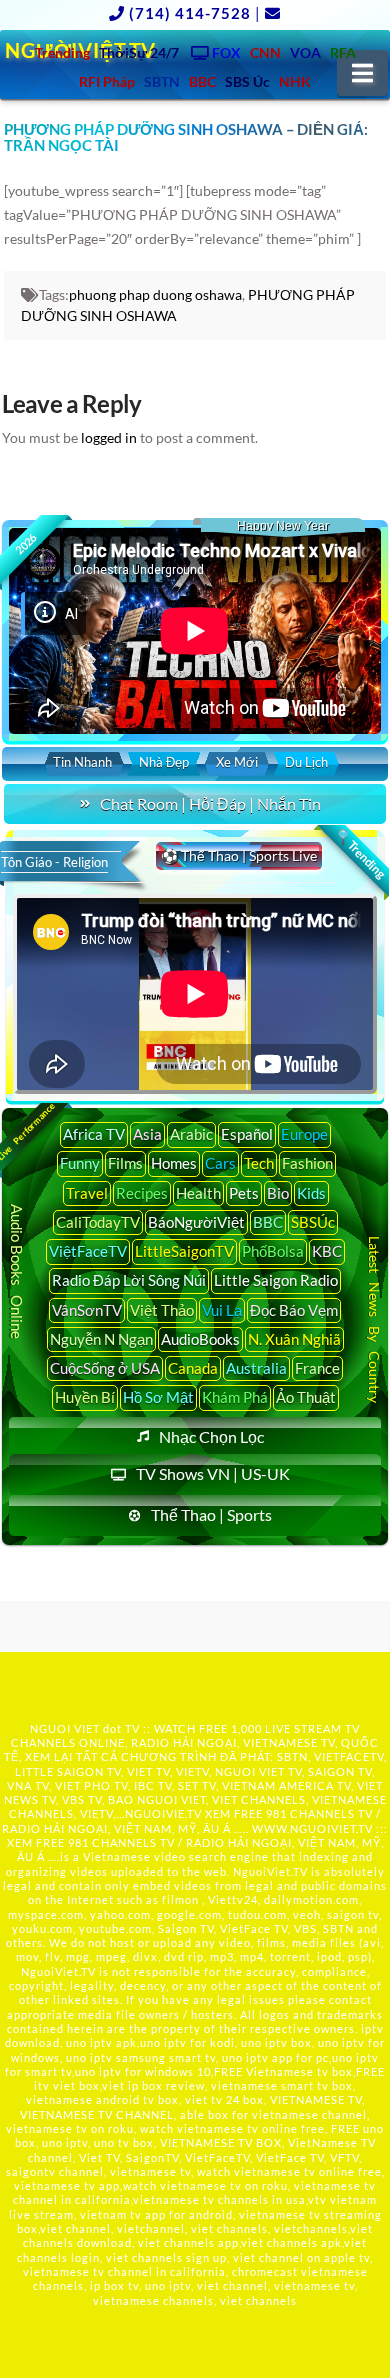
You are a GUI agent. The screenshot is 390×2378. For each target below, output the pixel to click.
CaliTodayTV (98, 1222)
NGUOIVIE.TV (163, 1813)
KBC (327, 1251)
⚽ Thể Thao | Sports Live (239, 855)
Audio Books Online (17, 1271)
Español (247, 1134)
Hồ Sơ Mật (158, 1397)
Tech (259, 1163)
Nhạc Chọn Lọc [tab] (211, 1436)
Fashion (307, 1163)
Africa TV (94, 1134)
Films (125, 1163)
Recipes (142, 1193)
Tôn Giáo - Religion (54, 862)
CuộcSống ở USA (105, 1368)
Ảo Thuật (306, 1397)
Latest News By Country (374, 1319)
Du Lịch (306, 762)
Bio (278, 1193)
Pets (244, 1193)
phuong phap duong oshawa (155, 294)
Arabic (191, 1134)
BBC (268, 1222)
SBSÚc (313, 1222)
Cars (220, 1163)
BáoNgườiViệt (196, 1222)
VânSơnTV (87, 1310)
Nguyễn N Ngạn (101, 1339)
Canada (193, 1368)
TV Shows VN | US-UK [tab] (213, 1473)
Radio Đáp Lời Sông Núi (129, 1280)
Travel (87, 1193)
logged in (109, 437)
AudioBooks (200, 1339)
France (317, 1368)
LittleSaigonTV (184, 1251)
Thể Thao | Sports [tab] (211, 1514)
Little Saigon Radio (276, 1280)
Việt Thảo (162, 1310)
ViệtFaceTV (88, 1251)
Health (198, 1193)
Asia (147, 1134)
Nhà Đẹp (164, 762)
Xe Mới (237, 762)
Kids (311, 1193)
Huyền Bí (85, 1397)
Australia (256, 1368)
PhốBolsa (273, 1251)
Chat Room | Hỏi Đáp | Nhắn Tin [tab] (210, 803)
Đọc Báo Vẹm (294, 1310)
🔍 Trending (361, 854)
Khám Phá (235, 1397)
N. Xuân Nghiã (294, 1339)
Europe (304, 1134)
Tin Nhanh (82, 762)
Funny (80, 1163)
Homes (174, 1163)
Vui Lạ (222, 1310)
